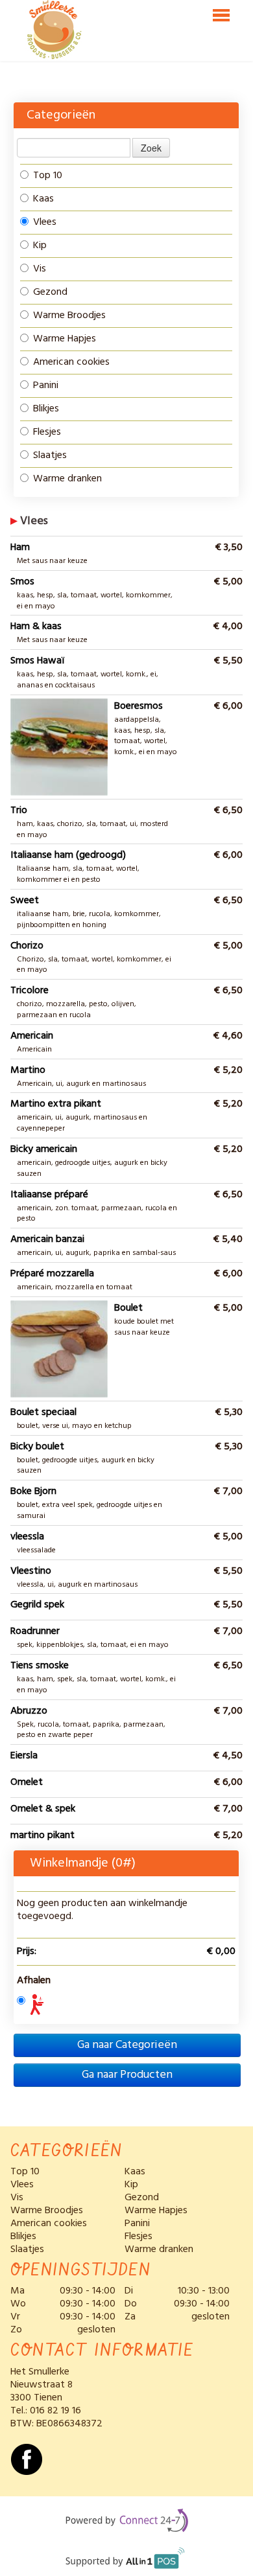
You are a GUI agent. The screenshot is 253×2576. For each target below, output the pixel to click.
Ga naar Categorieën (127, 2045)
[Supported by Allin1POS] (127, 2563)
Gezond (50, 292)
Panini (46, 385)
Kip (40, 246)
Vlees (45, 222)
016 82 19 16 (55, 2411)
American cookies (71, 362)
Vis (40, 269)
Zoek (151, 148)
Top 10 (48, 176)
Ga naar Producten (127, 2075)
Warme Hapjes (65, 339)
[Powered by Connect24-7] (127, 2523)
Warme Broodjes (69, 316)
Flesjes (47, 432)
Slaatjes (50, 455)
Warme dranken (67, 479)
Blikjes (46, 409)
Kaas (43, 199)
